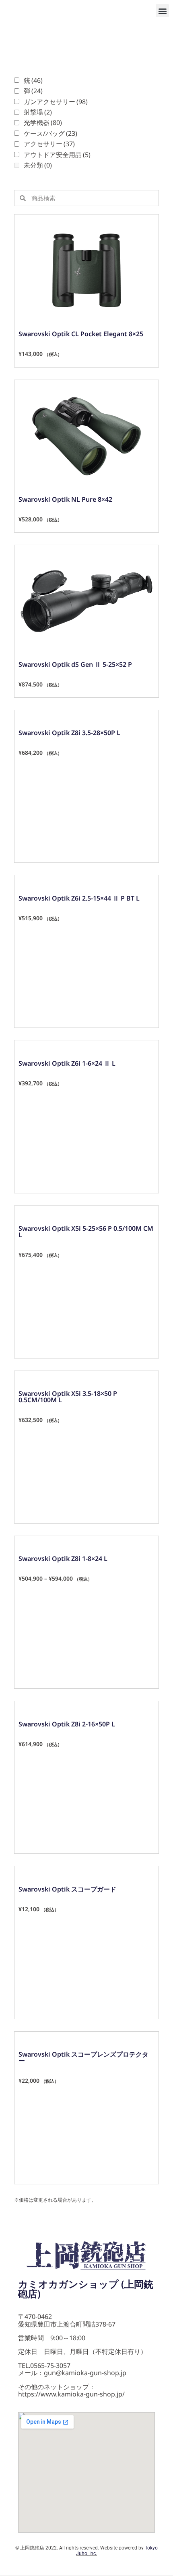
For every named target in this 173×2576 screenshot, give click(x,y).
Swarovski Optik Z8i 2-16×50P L (67, 1724)
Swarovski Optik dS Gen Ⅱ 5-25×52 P (75, 664)
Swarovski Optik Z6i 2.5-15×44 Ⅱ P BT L (79, 898)
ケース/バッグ (50, 133)
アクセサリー (49, 144)
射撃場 (38, 112)
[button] (162, 11)
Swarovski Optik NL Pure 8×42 (65, 499)
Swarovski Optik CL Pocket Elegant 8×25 (81, 334)
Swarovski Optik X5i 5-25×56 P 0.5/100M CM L (86, 1232)
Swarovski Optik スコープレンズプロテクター (83, 2057)
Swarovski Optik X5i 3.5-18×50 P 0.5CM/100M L (68, 1397)
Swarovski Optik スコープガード (67, 1889)
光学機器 (43, 123)
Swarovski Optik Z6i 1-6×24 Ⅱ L (67, 1063)
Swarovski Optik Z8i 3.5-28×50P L (69, 733)
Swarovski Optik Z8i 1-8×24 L (63, 1559)
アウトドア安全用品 (57, 155)
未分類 (38, 165)
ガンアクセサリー (56, 102)
